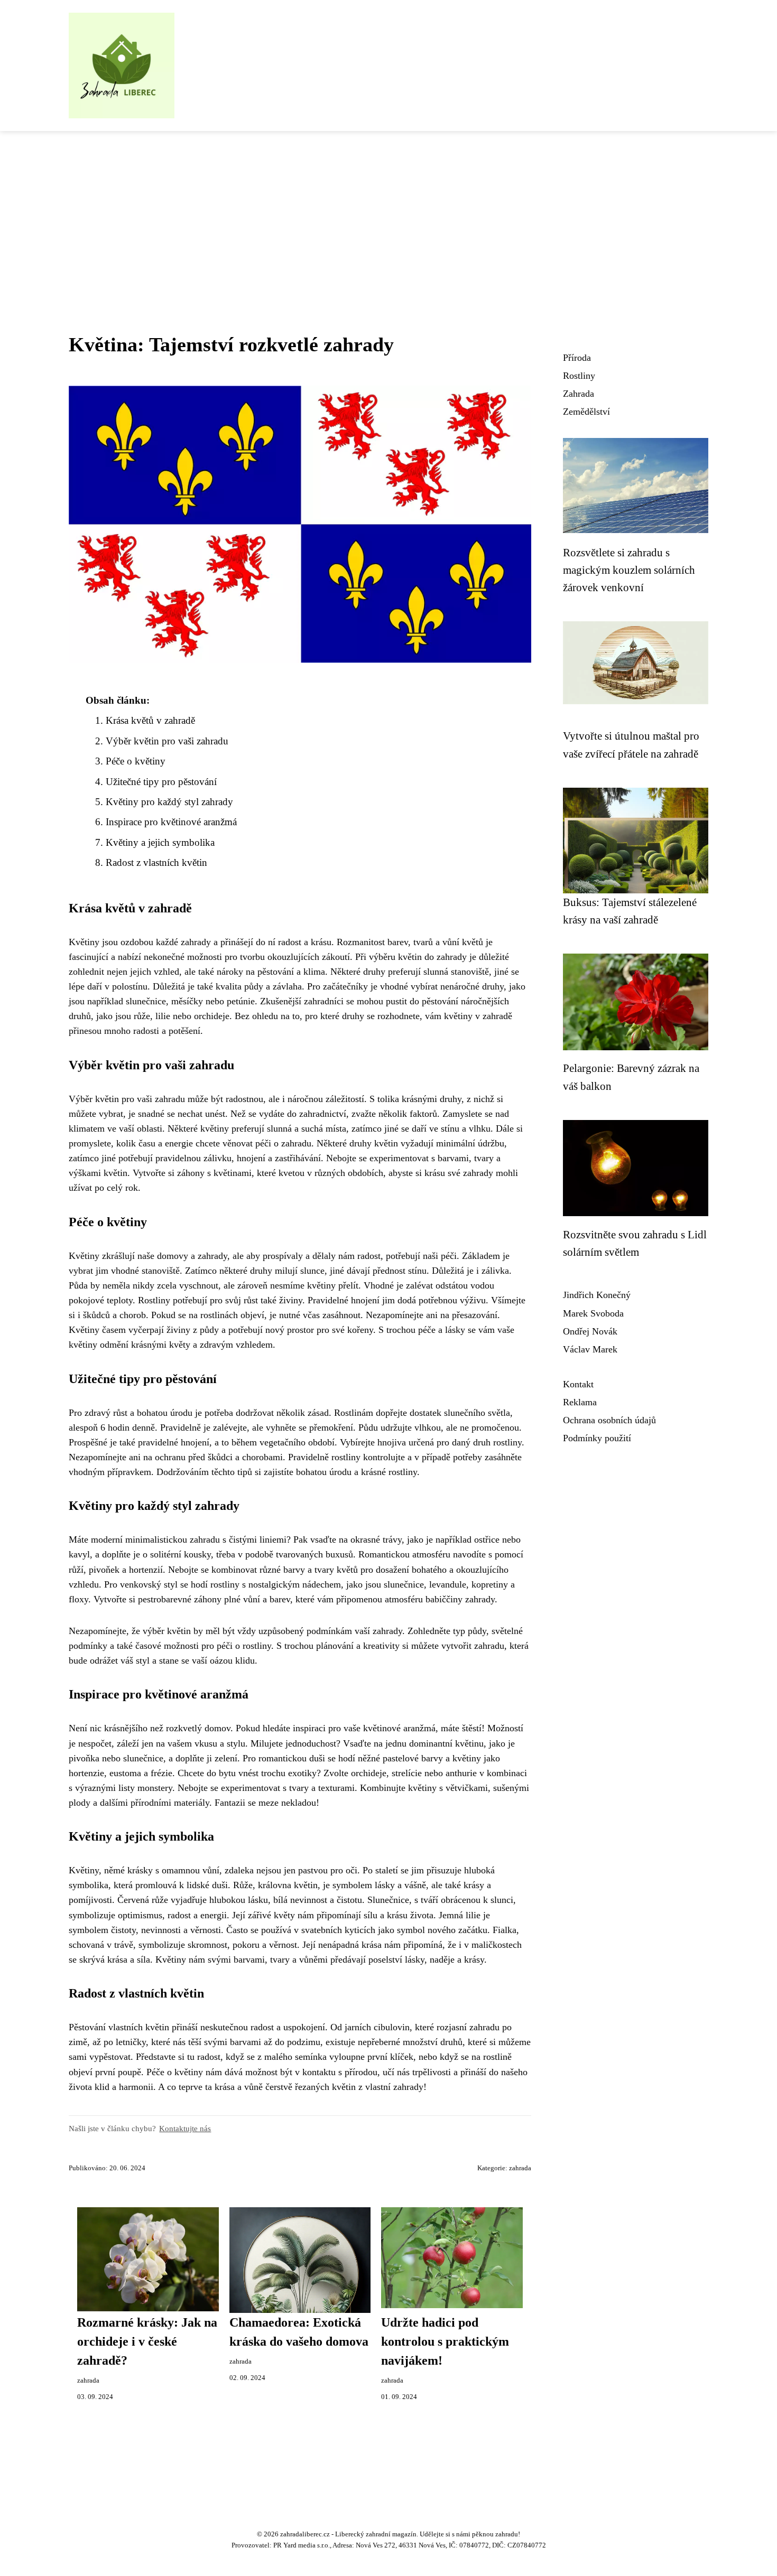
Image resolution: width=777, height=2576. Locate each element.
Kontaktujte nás (185, 2128)
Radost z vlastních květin (156, 862)
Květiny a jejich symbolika (160, 842)
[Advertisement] (388, 210)
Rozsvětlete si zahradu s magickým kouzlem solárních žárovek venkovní (629, 570)
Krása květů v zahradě (150, 720)
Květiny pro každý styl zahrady (169, 802)
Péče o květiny (136, 761)
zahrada (520, 2168)
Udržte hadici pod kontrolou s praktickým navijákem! (445, 2341)
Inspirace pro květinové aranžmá (171, 822)
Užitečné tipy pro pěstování (161, 782)
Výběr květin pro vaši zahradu (167, 741)
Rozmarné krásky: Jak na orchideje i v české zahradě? (147, 2341)
